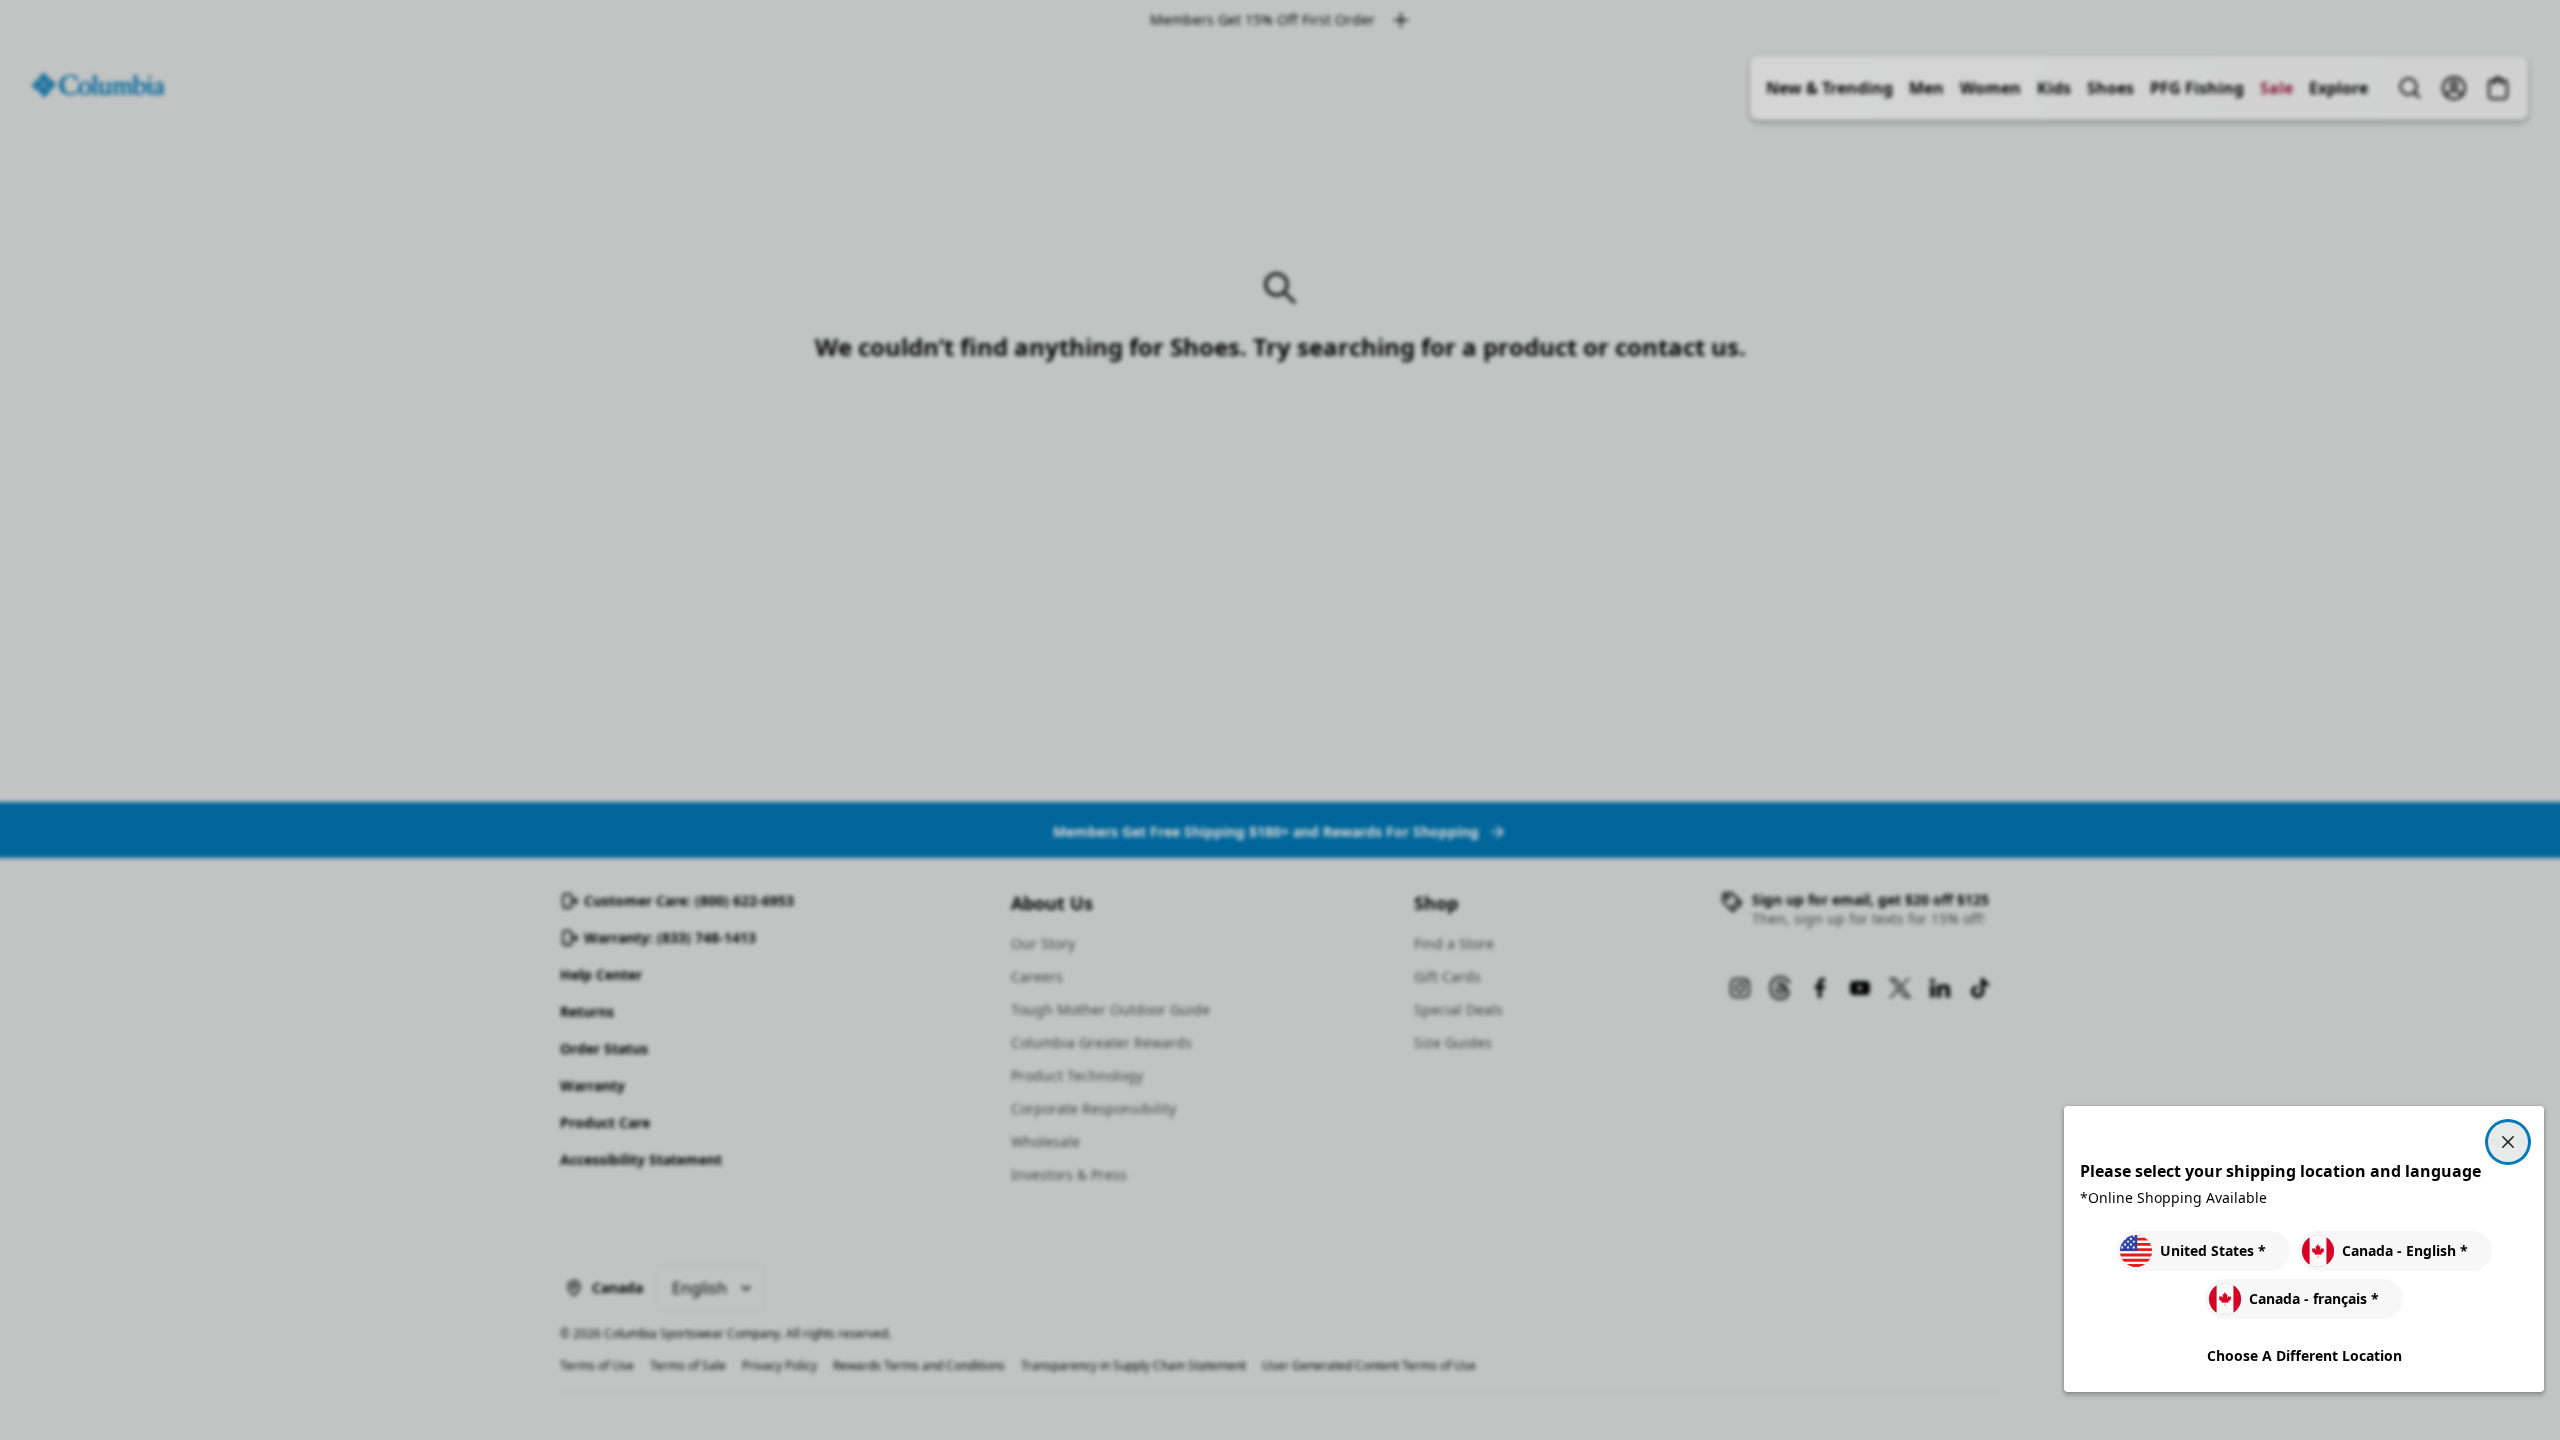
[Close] (2508, 1142)
